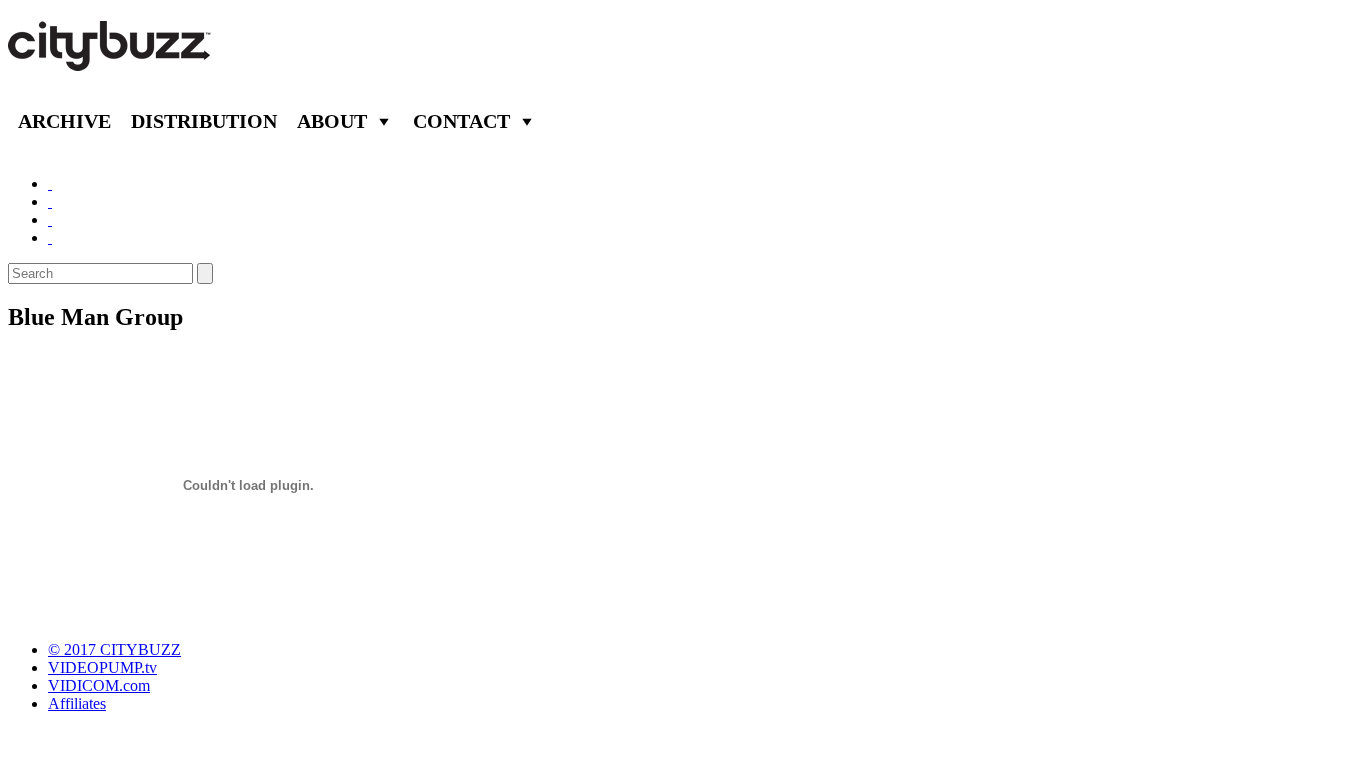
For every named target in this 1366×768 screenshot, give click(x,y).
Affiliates (77, 703)
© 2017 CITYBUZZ (114, 649)
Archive (64, 121)
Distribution (204, 121)
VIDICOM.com (99, 685)
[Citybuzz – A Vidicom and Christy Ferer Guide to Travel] (111, 60)
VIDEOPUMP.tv (102, 667)
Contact (461, 121)
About (332, 121)
